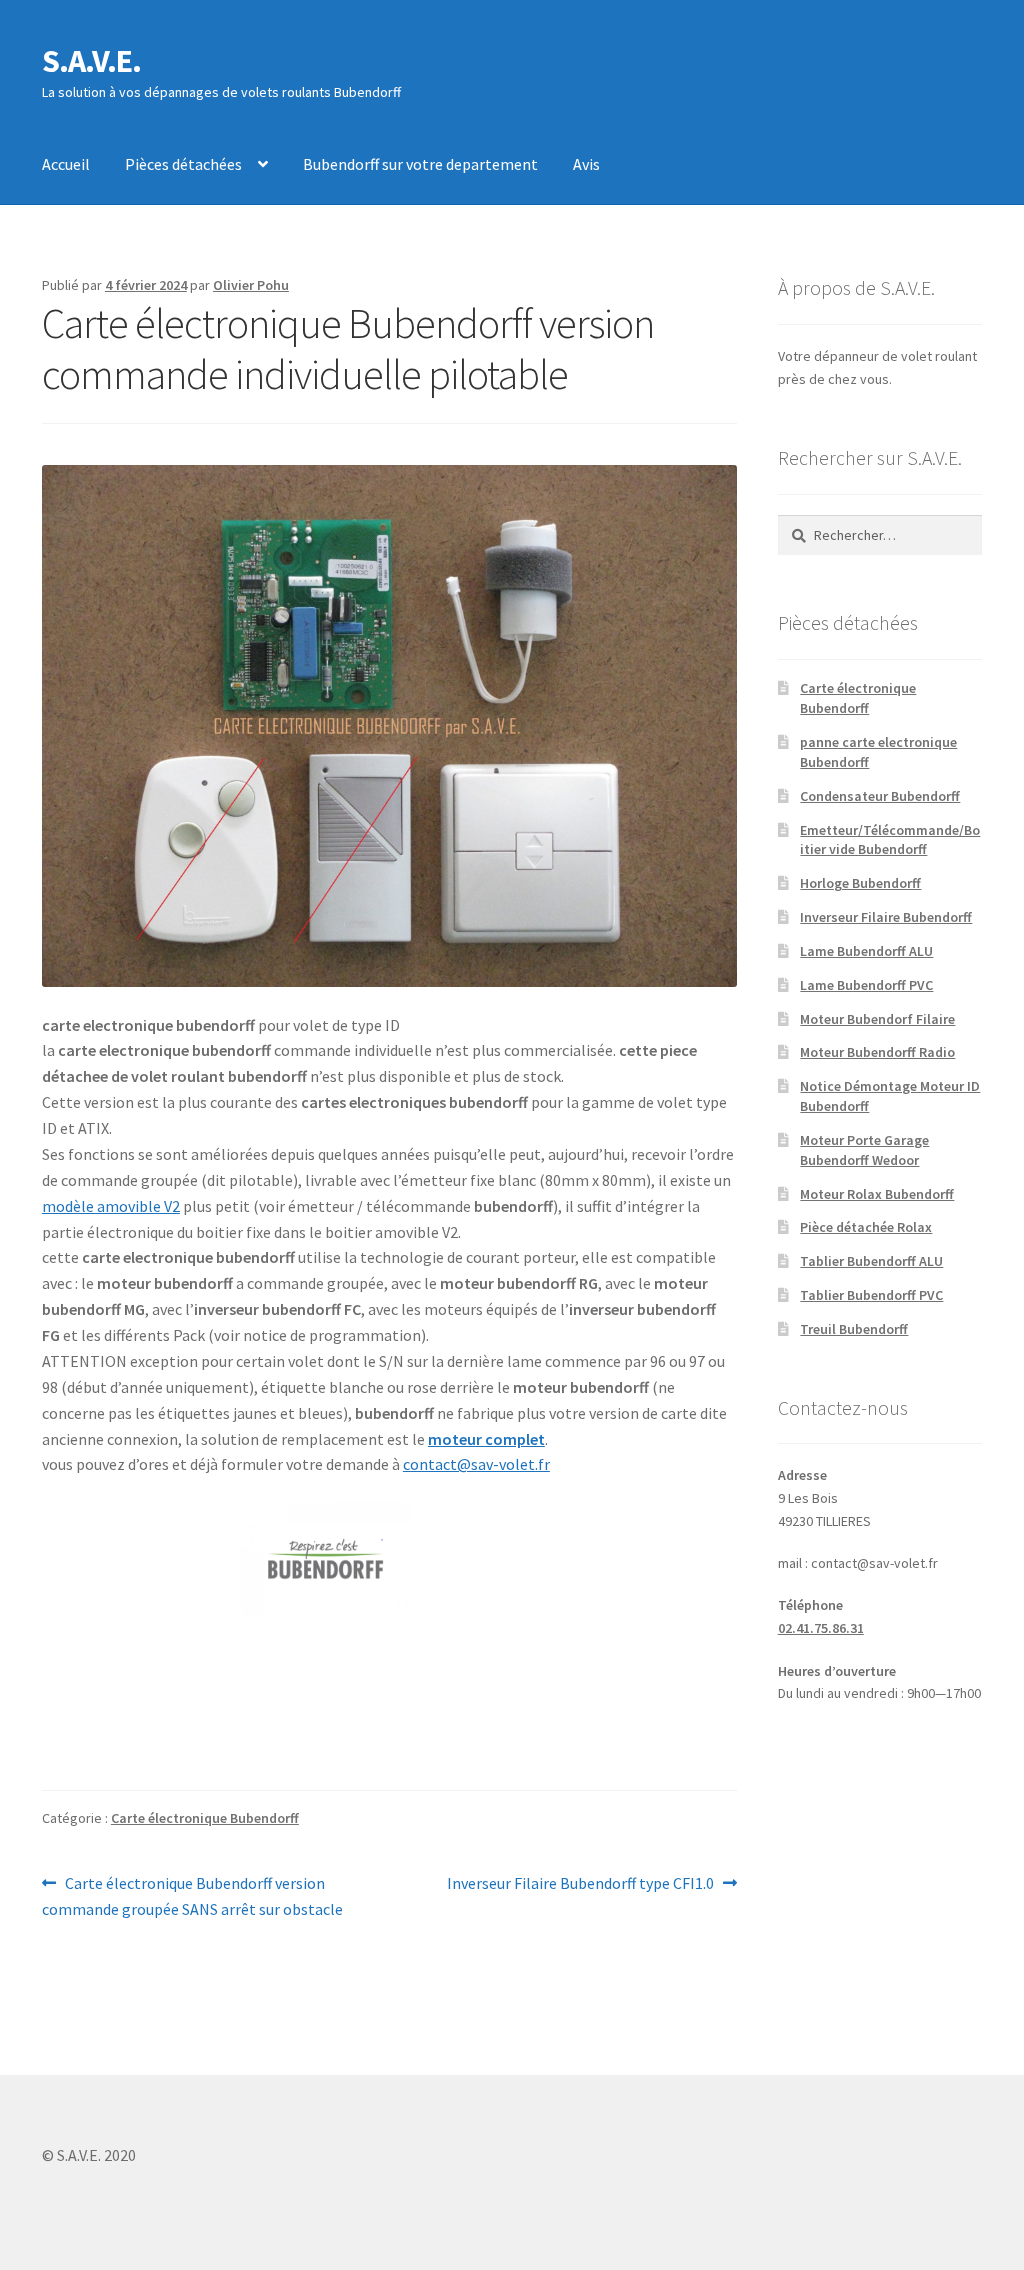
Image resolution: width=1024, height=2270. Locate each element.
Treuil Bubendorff (854, 1329)
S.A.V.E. (91, 61)
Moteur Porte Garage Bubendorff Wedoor (864, 1150)
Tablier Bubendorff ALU (871, 1261)
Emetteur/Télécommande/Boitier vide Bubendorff (890, 840)
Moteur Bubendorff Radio (877, 1052)
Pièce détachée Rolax (866, 1227)
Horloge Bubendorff (860, 883)
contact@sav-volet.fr (476, 1464)
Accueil (66, 164)
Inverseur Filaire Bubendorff (886, 917)
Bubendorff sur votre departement (420, 164)
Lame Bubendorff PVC (866, 985)
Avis (586, 164)
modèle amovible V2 (111, 1206)
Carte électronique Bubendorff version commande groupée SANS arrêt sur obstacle (192, 1895)
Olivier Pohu (251, 285)
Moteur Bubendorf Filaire (877, 1019)
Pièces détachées (183, 164)
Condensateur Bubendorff (880, 796)
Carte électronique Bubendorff (205, 1818)
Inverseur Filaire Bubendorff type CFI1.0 (580, 1884)
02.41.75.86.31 (821, 1628)
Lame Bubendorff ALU (866, 951)
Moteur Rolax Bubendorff (877, 1194)
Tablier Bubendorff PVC (871, 1295)
